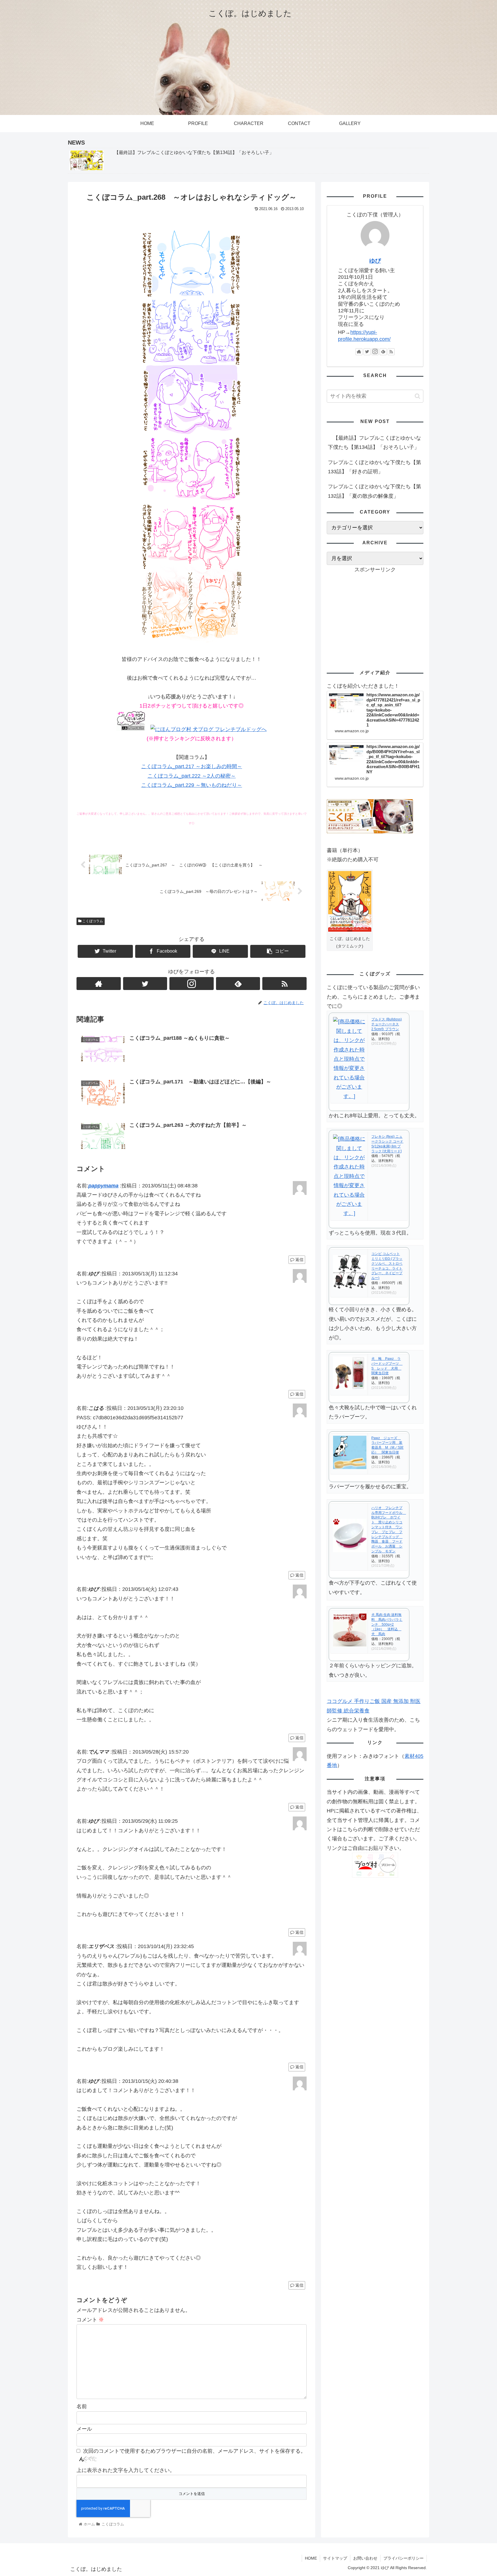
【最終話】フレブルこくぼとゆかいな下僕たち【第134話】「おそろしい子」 (374, 443)
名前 (82, 2406)
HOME (311, 2558)
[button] (417, 396)
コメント (90, 2320)
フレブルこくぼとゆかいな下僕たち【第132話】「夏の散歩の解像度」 (374, 491)
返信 (299, 1260)
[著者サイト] (99, 984)
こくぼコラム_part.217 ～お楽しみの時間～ (192, 766)
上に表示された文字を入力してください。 (126, 2470)
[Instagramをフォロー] (192, 984)
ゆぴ (375, 261)
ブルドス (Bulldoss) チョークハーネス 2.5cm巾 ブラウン (387, 1024)
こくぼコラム (92, 921)
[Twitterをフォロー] (145, 984)
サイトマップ (335, 2558)
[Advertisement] (375, 614)
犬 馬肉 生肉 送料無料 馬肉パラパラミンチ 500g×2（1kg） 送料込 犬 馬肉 (387, 1624)
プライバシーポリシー (404, 2558)
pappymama (103, 1186)
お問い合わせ (365, 2558)
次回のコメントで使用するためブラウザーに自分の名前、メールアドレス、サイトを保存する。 (194, 2451)
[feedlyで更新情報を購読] (238, 984)
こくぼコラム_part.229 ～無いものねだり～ (192, 785)
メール (84, 2429)
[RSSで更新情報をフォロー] (284, 984)
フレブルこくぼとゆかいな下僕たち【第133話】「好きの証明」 (374, 467)
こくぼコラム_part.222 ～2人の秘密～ (192, 776)
